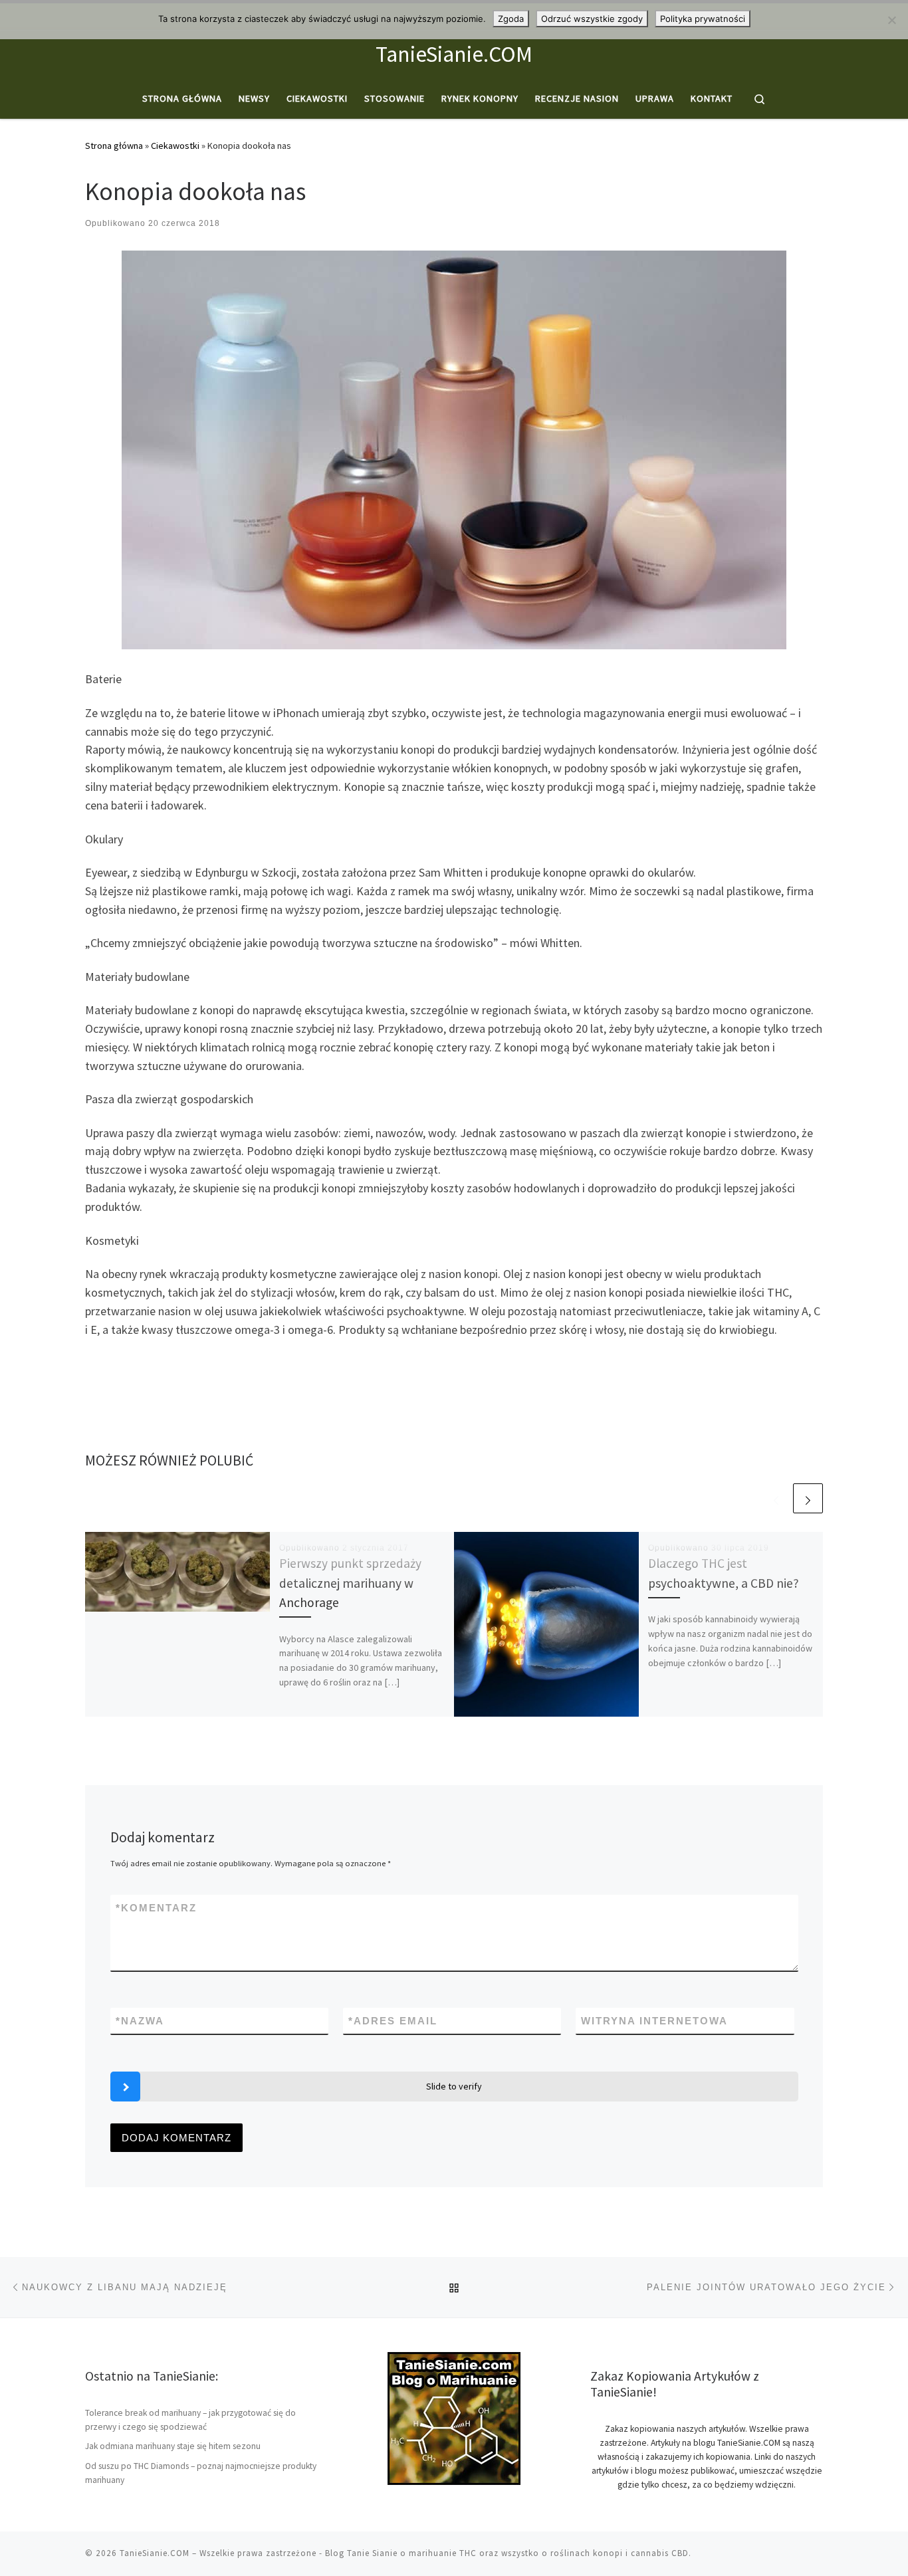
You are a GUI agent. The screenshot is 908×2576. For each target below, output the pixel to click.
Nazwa (140, 2021)
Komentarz (156, 1908)
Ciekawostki (175, 146)
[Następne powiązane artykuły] (808, 1498)
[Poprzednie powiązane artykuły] (776, 1498)
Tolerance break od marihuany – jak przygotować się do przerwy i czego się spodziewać (190, 2420)
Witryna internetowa (654, 2021)
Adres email (393, 2021)
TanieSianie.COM (155, 2553)
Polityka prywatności (703, 19)
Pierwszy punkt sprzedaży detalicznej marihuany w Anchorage (350, 1582)
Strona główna (114, 146)
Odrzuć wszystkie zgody (592, 19)
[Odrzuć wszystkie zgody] (891, 20)
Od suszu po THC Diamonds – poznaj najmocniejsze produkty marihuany (201, 2473)
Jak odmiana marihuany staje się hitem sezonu (173, 2446)
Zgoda (511, 19)
